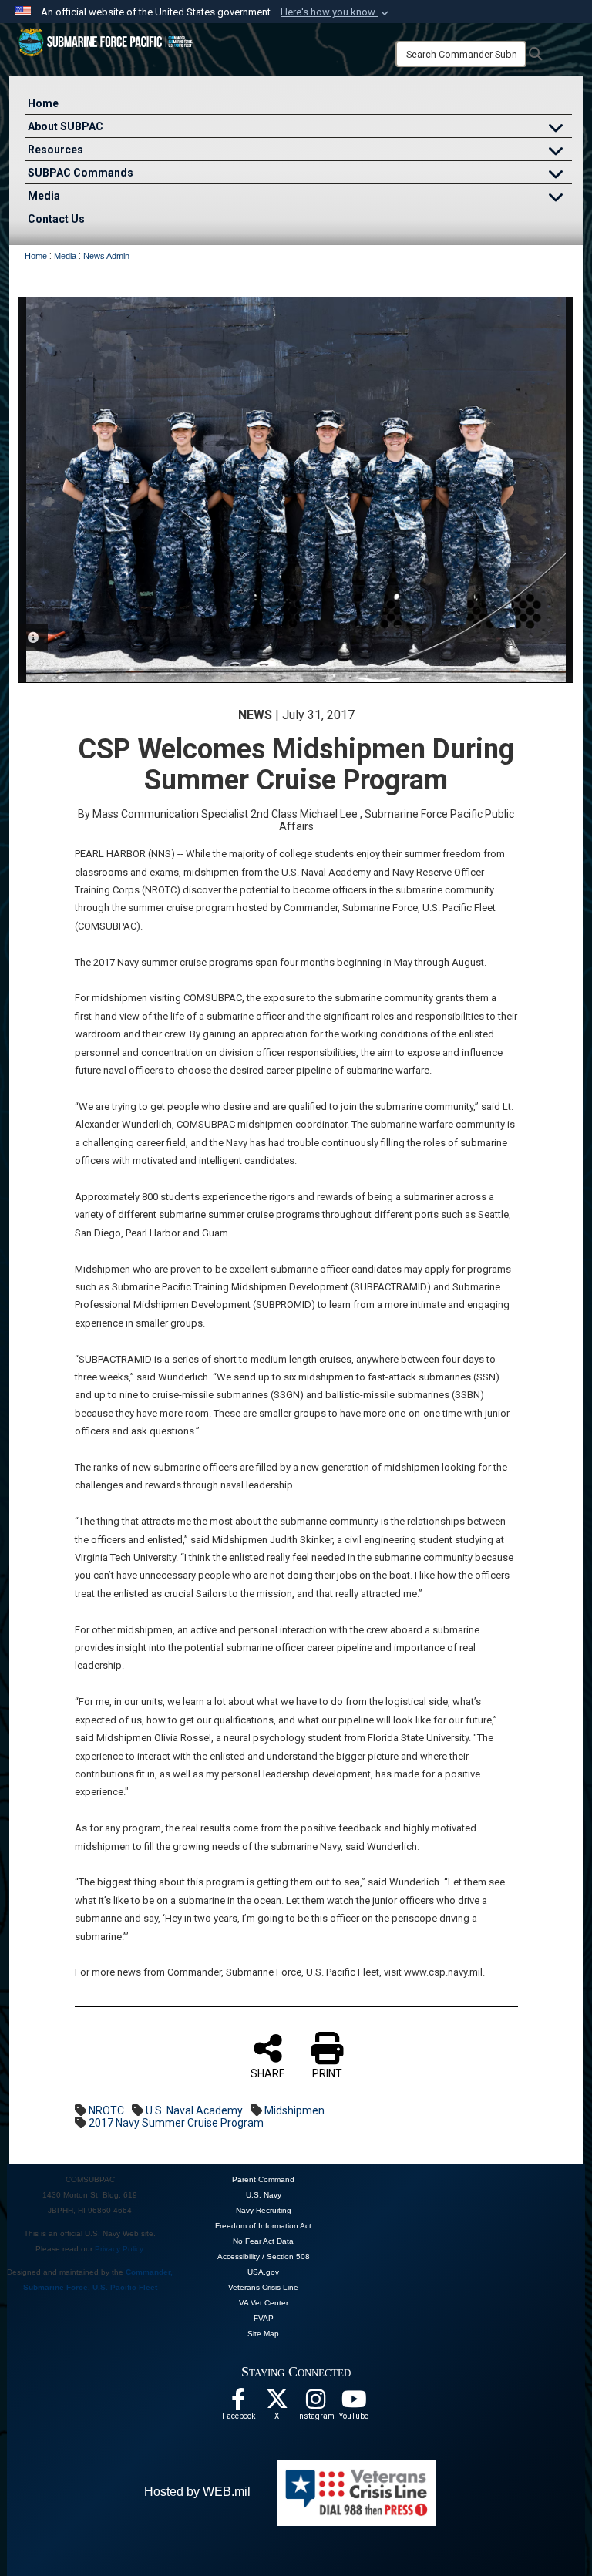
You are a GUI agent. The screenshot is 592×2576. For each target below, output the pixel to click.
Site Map (263, 2334)
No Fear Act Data (263, 2241)
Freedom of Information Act (263, 2226)
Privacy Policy (119, 2249)
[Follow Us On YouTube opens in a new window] (354, 2403)
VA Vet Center (264, 2303)
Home (43, 103)
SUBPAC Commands (81, 173)
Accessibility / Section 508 (264, 2257)
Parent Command (263, 2179)
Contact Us (56, 219)
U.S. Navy (264, 2195)
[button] (336, 12)
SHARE (268, 2073)
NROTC (106, 2110)
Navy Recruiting (264, 2210)
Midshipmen (294, 2110)
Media (44, 196)
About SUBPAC (66, 126)
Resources (55, 150)
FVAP (264, 2318)
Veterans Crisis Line (263, 2287)
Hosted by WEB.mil (197, 2492)
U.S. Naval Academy (194, 2110)
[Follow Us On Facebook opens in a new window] (238, 2403)
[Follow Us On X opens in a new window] (277, 2403)
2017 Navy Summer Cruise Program (176, 2123)
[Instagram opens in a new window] (315, 2403)
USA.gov (263, 2272)
